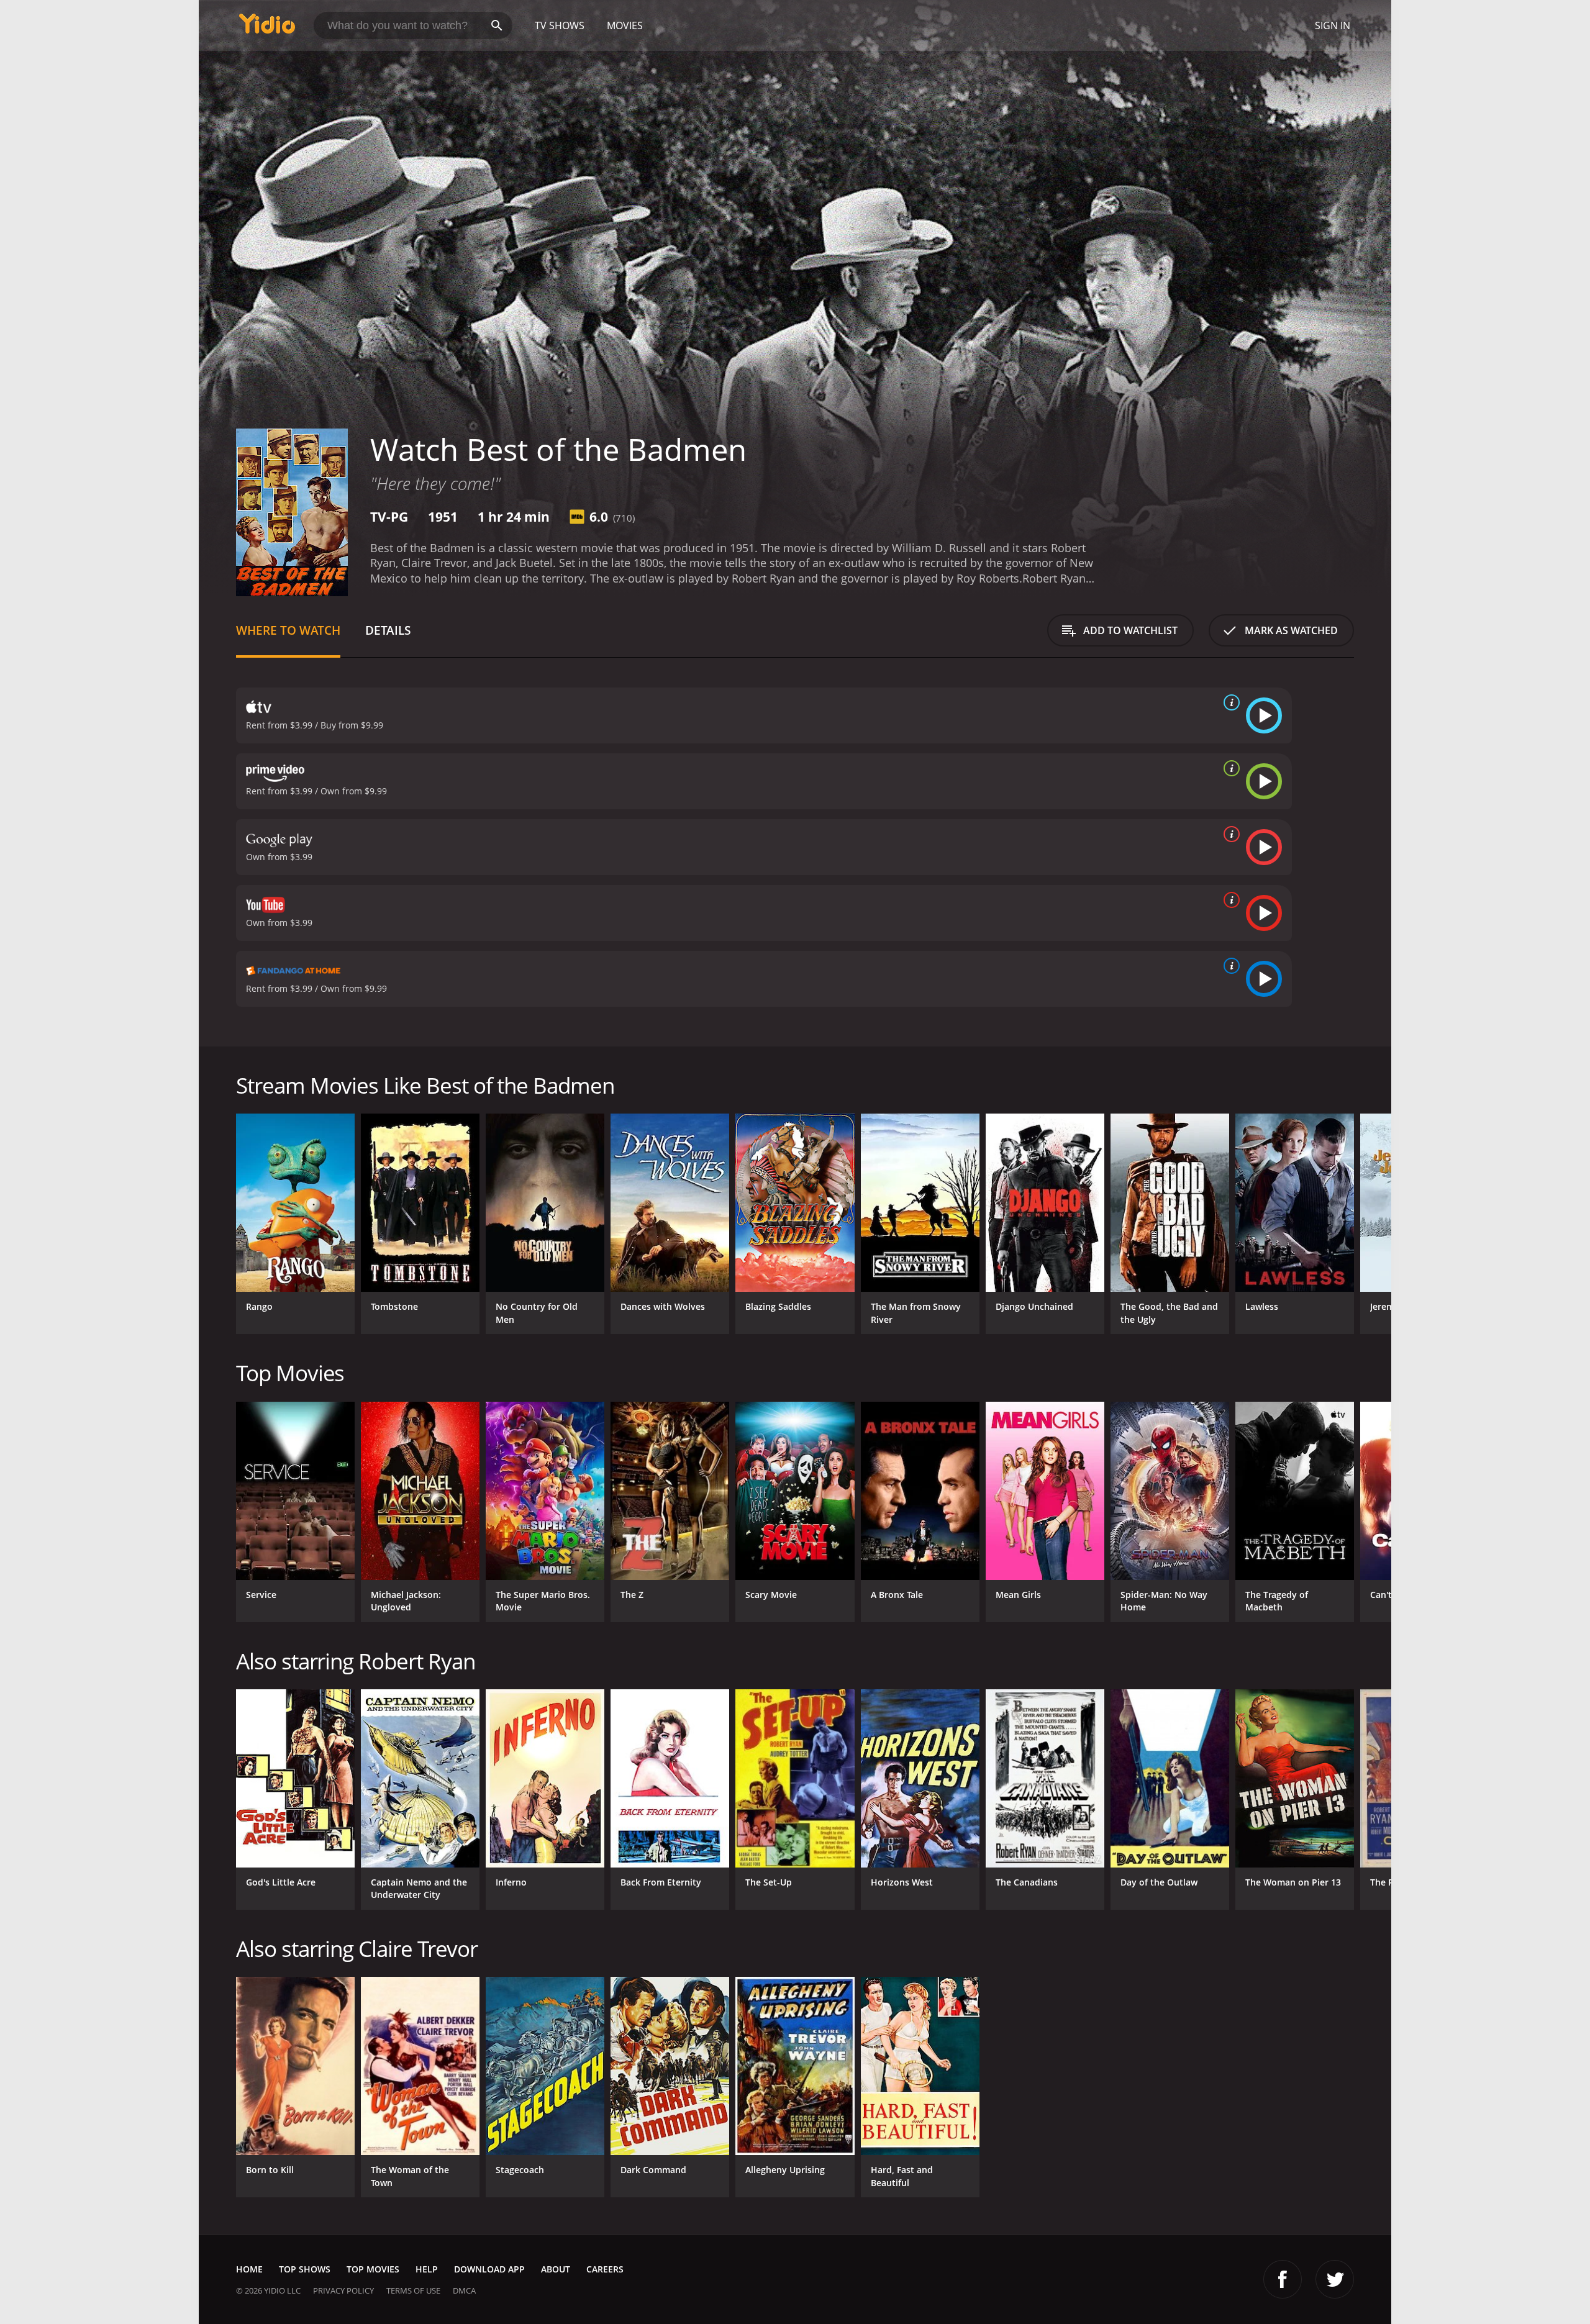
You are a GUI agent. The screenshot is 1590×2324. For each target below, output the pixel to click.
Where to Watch (288, 630)
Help (427, 2269)
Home (249, 2269)
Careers (605, 2269)
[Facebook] (1283, 2279)
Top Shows (305, 2269)
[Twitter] (1335, 2279)
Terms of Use (413, 2290)
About (556, 2269)
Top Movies (373, 2269)
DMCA (464, 2290)
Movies (625, 25)
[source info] (1229, 702)
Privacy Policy (343, 2290)
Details (388, 630)
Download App (489, 2269)
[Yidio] (267, 28)
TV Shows (560, 25)
